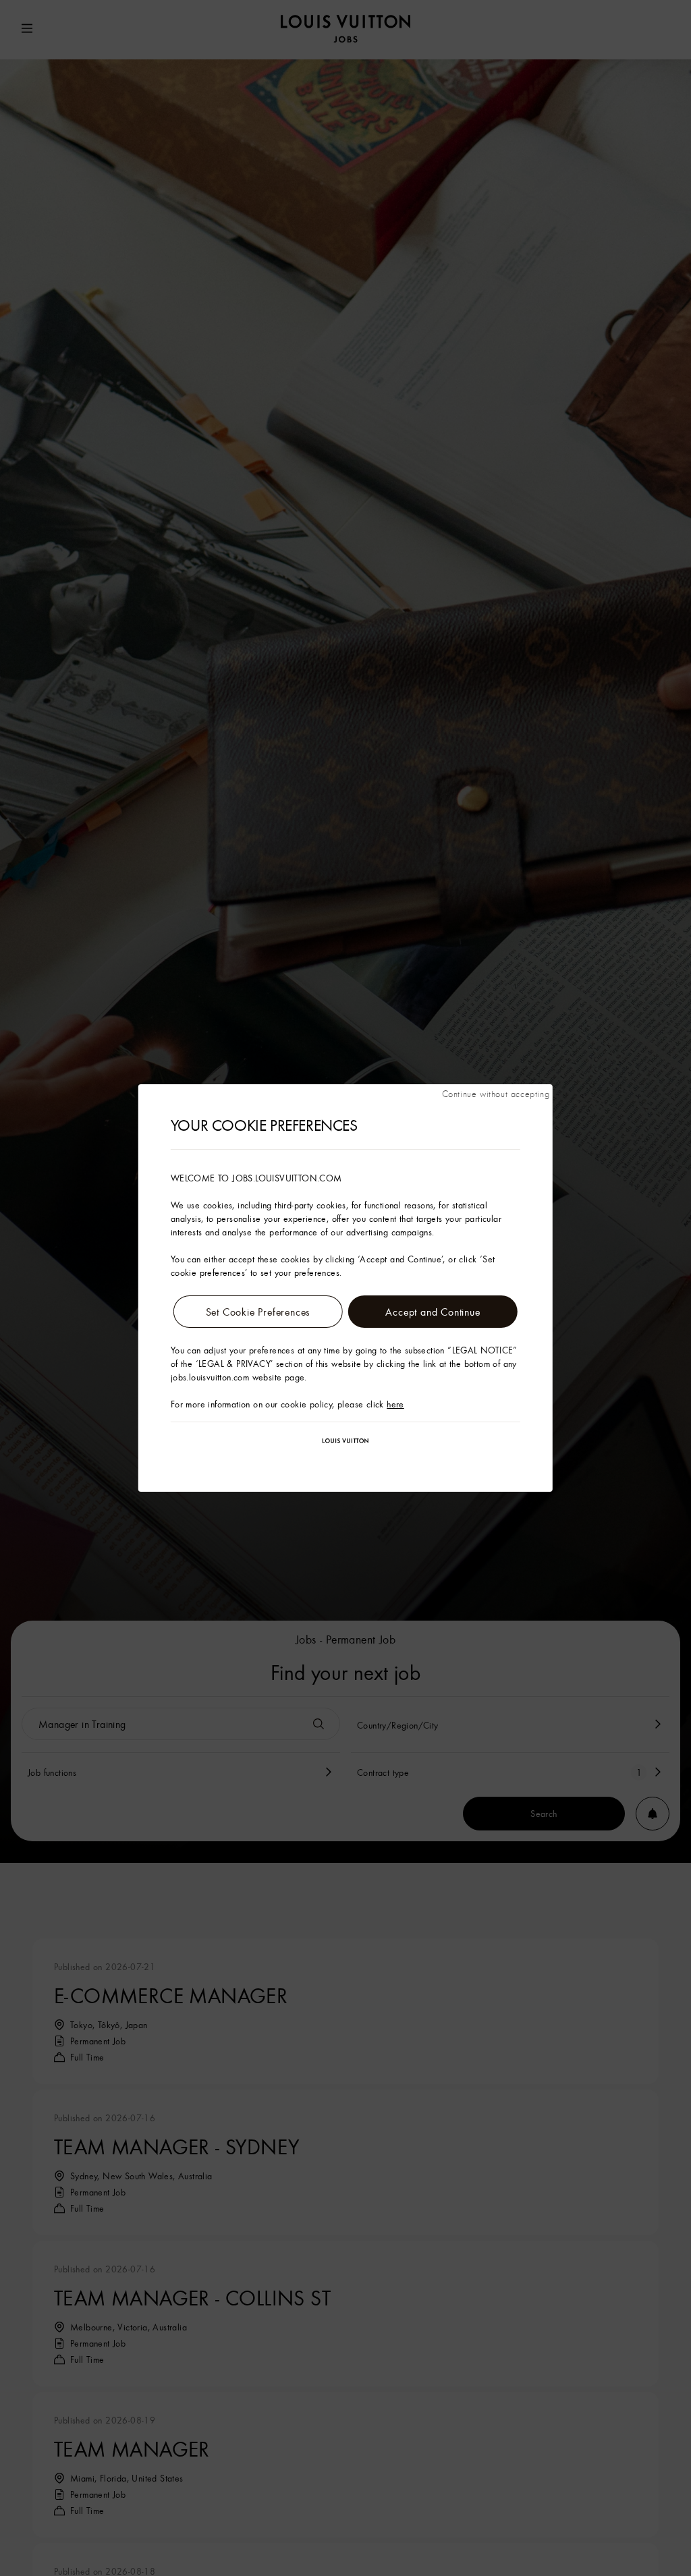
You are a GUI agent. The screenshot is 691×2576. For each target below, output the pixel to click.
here (395, 1404)
